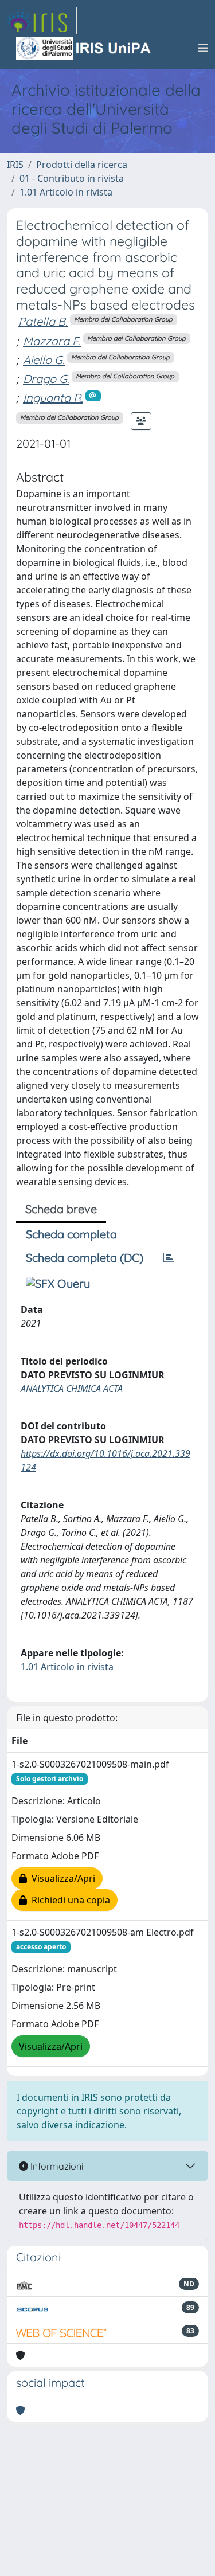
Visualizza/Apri (61, 1878)
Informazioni (56, 2166)
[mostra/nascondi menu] (203, 48)
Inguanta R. (53, 398)
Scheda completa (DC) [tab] (85, 1258)
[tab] (169, 1258)
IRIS (15, 165)
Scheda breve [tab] (61, 1209)
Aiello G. (44, 360)
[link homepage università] (84, 48)
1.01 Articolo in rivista (66, 192)
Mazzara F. (52, 341)
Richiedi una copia (69, 1900)
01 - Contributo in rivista (72, 178)
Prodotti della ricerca (82, 165)
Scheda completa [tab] (71, 1234)
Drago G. (46, 379)
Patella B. (43, 321)
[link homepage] (42, 21)
